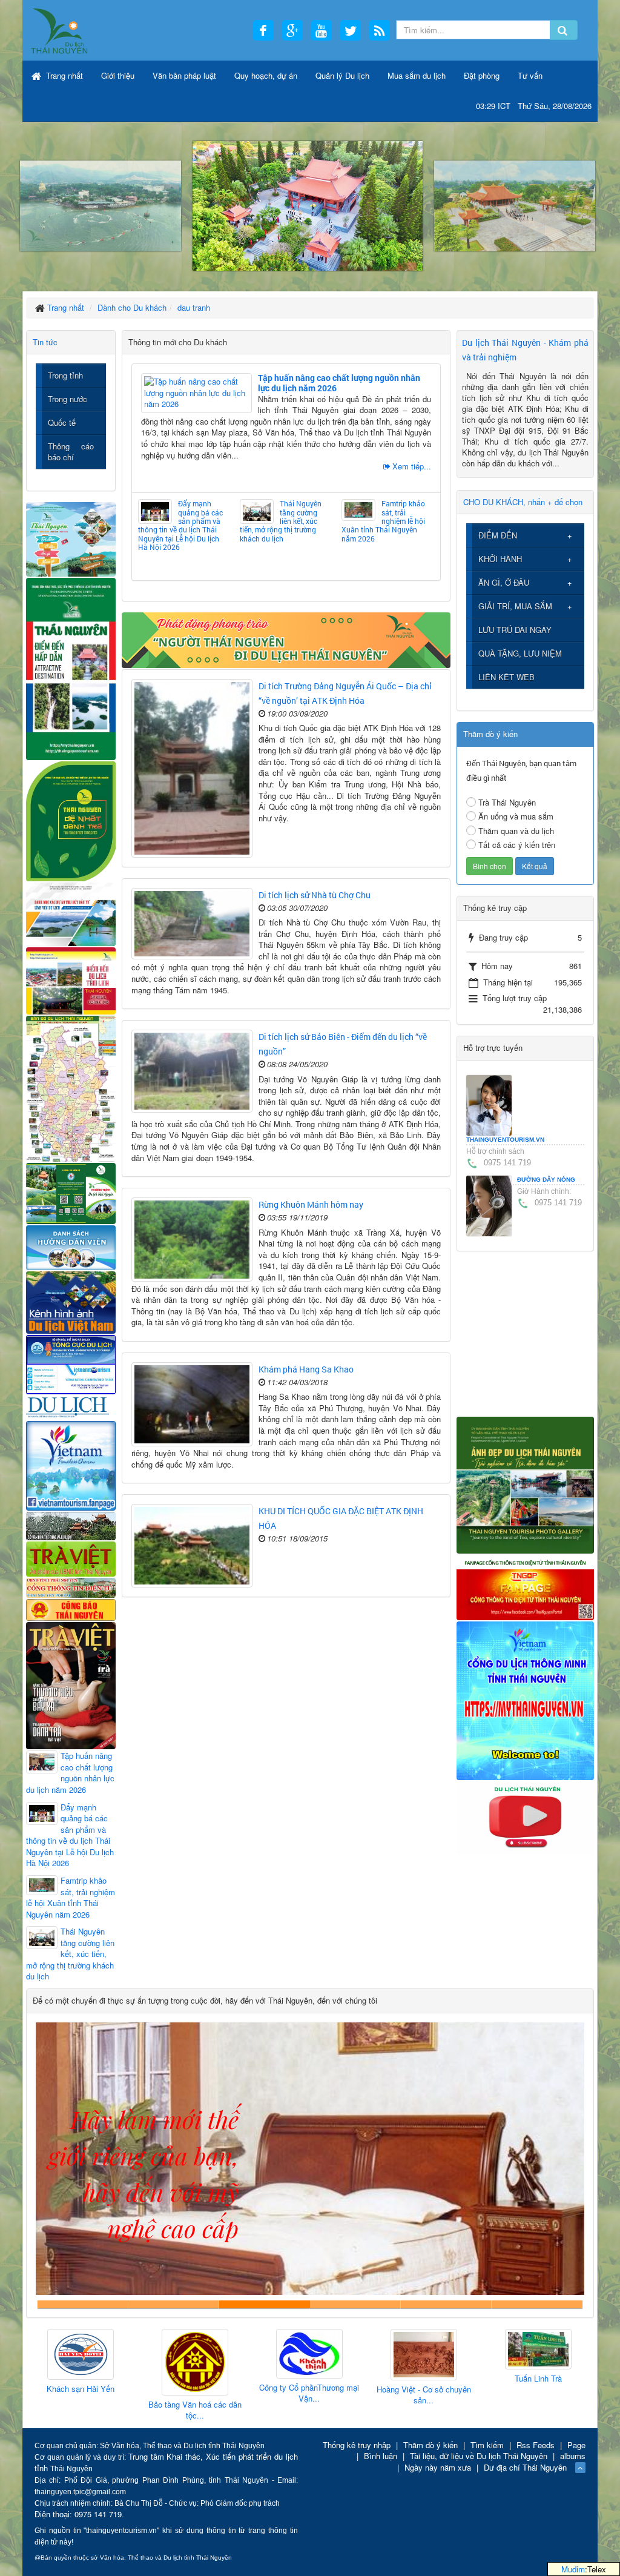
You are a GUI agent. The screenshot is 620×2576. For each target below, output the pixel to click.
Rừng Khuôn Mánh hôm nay (311, 1204)
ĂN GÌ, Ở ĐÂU (504, 582)
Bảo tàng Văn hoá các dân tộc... (81, 2410)
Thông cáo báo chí (71, 452)
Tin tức (45, 342)
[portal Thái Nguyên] (71, 1586)
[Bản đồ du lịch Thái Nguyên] (71, 1088)
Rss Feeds (536, 2445)
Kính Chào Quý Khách (537, 2304)
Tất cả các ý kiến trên (517, 845)
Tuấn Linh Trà (424, 2379)
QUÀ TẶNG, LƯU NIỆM (520, 653)
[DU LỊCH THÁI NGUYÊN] (525, 1484)
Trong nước (68, 399)
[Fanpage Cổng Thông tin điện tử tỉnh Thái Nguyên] (525, 1586)
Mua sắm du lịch (417, 75)
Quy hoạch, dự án (266, 75)
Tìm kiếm (487, 2445)
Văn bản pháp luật (184, 75)
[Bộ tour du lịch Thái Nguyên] (71, 1192)
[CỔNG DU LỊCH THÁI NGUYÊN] (60, 30)
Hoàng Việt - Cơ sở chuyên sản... (309, 2395)
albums (573, 2456)
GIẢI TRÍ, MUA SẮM (515, 606)
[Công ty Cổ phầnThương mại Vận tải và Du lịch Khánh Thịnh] (195, 2354)
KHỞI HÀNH (500, 559)
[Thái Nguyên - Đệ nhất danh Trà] (71, 820)
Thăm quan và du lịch (516, 831)
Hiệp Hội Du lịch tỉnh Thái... (538, 2383)
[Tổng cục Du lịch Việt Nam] (71, 1364)
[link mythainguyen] (525, 1699)
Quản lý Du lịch (342, 75)
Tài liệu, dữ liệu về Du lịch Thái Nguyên (479, 2456)
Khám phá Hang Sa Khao (306, 1369)
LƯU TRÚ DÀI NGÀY (515, 630)
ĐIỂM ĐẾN (498, 535)
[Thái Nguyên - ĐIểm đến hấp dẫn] (71, 668)
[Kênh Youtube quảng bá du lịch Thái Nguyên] (525, 1817)
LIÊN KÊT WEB (506, 677)
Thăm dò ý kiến (430, 2445)
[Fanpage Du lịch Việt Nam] (71, 1464)
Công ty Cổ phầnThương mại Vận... (195, 2393)
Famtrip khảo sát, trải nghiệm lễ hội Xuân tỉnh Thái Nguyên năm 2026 (383, 521)
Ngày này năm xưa (438, 2467)
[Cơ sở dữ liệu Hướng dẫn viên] (71, 1246)
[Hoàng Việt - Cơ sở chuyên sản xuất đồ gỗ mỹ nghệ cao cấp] (309, 2355)
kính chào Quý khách (174, 2304)
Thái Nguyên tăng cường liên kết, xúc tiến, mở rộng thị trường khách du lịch (281, 521)
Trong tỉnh (65, 375)
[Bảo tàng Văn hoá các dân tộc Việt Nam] (81, 2362)
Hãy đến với (446, 2304)
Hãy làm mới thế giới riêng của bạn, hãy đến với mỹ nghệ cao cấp (265, 2304)
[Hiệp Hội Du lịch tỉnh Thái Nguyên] (538, 2352)
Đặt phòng (482, 75)
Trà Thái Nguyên (507, 802)
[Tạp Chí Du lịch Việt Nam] (71, 1406)
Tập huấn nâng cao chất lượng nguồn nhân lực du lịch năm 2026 (339, 383)
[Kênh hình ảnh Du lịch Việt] (71, 1301)
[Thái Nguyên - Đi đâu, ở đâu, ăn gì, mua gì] (71, 538)
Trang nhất (63, 75)
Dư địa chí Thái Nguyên (525, 2467)
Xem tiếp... (412, 466)
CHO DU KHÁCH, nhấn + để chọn (523, 502)
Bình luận (381, 2456)
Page (576, 2445)
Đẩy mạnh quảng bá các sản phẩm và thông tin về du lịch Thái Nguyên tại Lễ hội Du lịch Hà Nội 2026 (180, 525)
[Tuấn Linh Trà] (424, 2349)
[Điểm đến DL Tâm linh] (71, 980)
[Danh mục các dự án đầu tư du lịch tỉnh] (71, 913)
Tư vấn (530, 75)
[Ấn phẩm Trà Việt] (71, 1558)
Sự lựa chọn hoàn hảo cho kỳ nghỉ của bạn (83, 2304)
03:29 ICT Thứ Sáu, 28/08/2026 (534, 106)
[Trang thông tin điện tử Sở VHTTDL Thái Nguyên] (71, 1525)
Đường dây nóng (546, 1180)
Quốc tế (62, 422)
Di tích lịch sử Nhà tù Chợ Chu (315, 895)
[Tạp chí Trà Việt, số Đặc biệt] (71, 1684)
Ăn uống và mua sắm (516, 816)
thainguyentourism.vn (505, 1140)
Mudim (573, 2569)
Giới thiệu (118, 75)
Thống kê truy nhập (357, 2445)
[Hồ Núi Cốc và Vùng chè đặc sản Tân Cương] (71, 1608)
